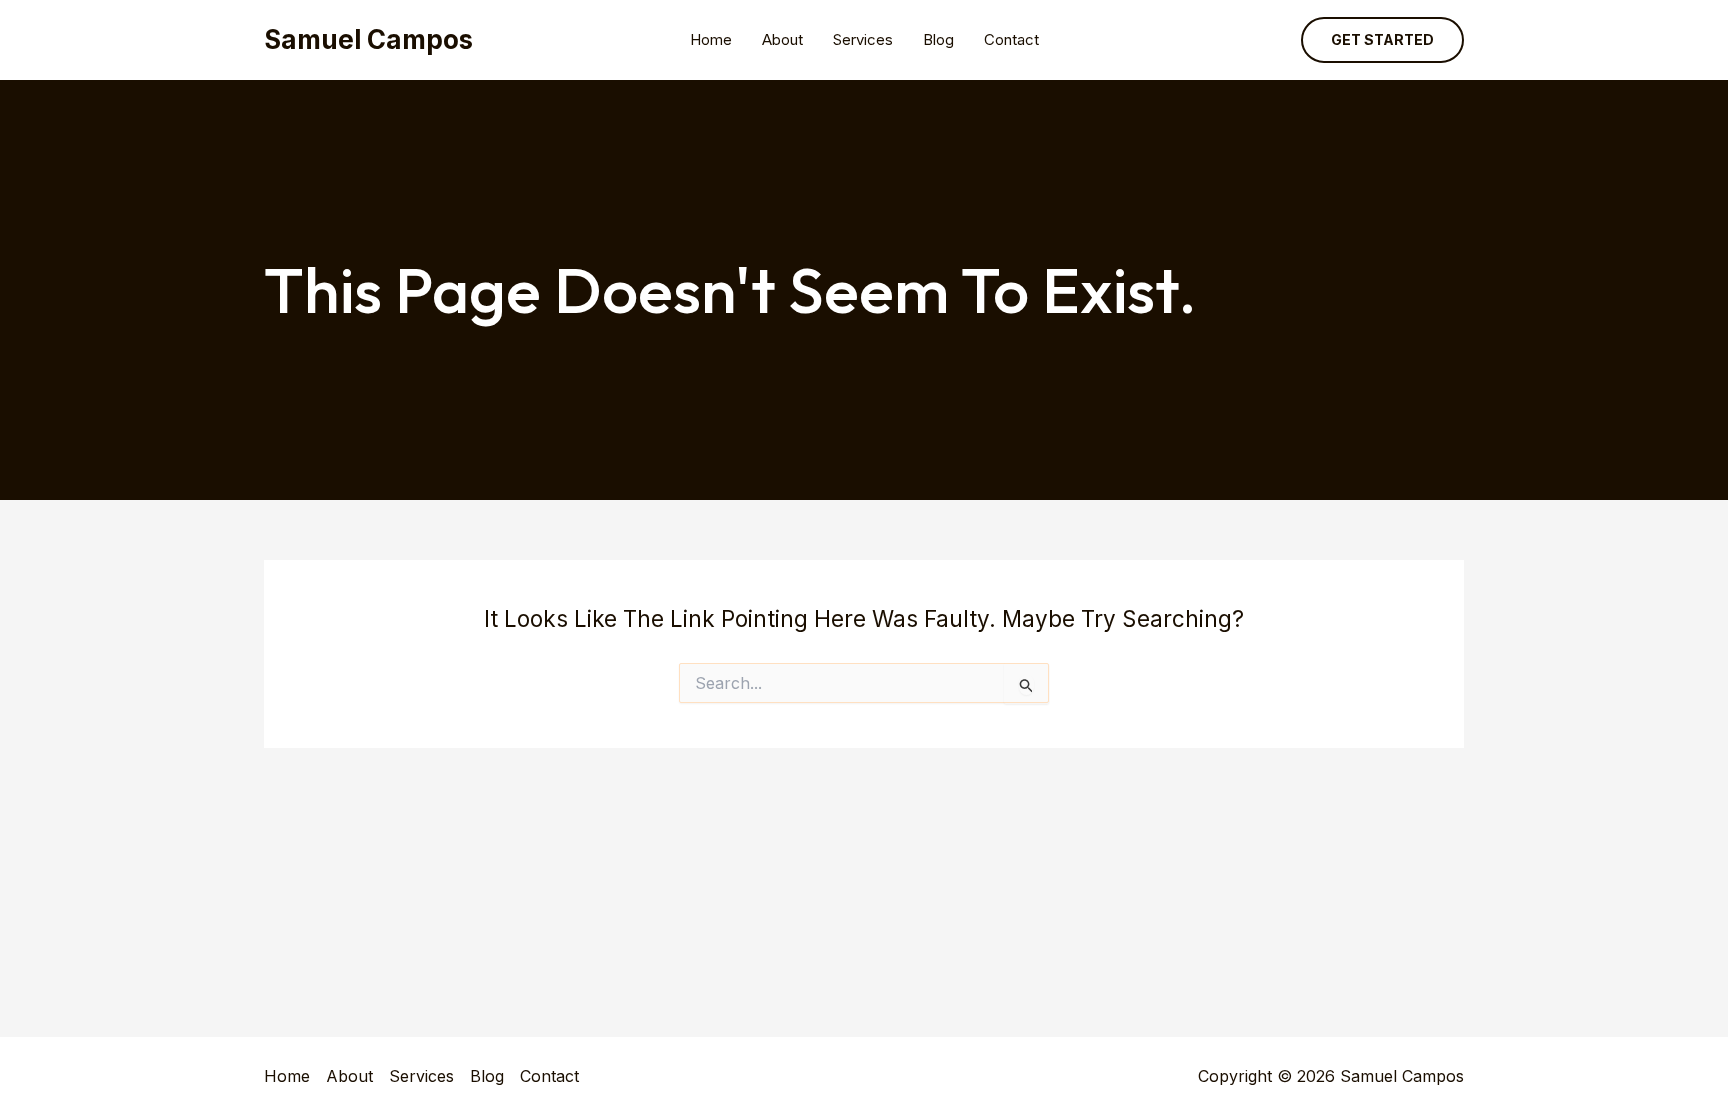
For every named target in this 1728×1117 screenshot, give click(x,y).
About (782, 39)
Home (711, 39)
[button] (1382, 40)
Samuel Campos (368, 39)
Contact (1011, 39)
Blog (938, 39)
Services (863, 39)
